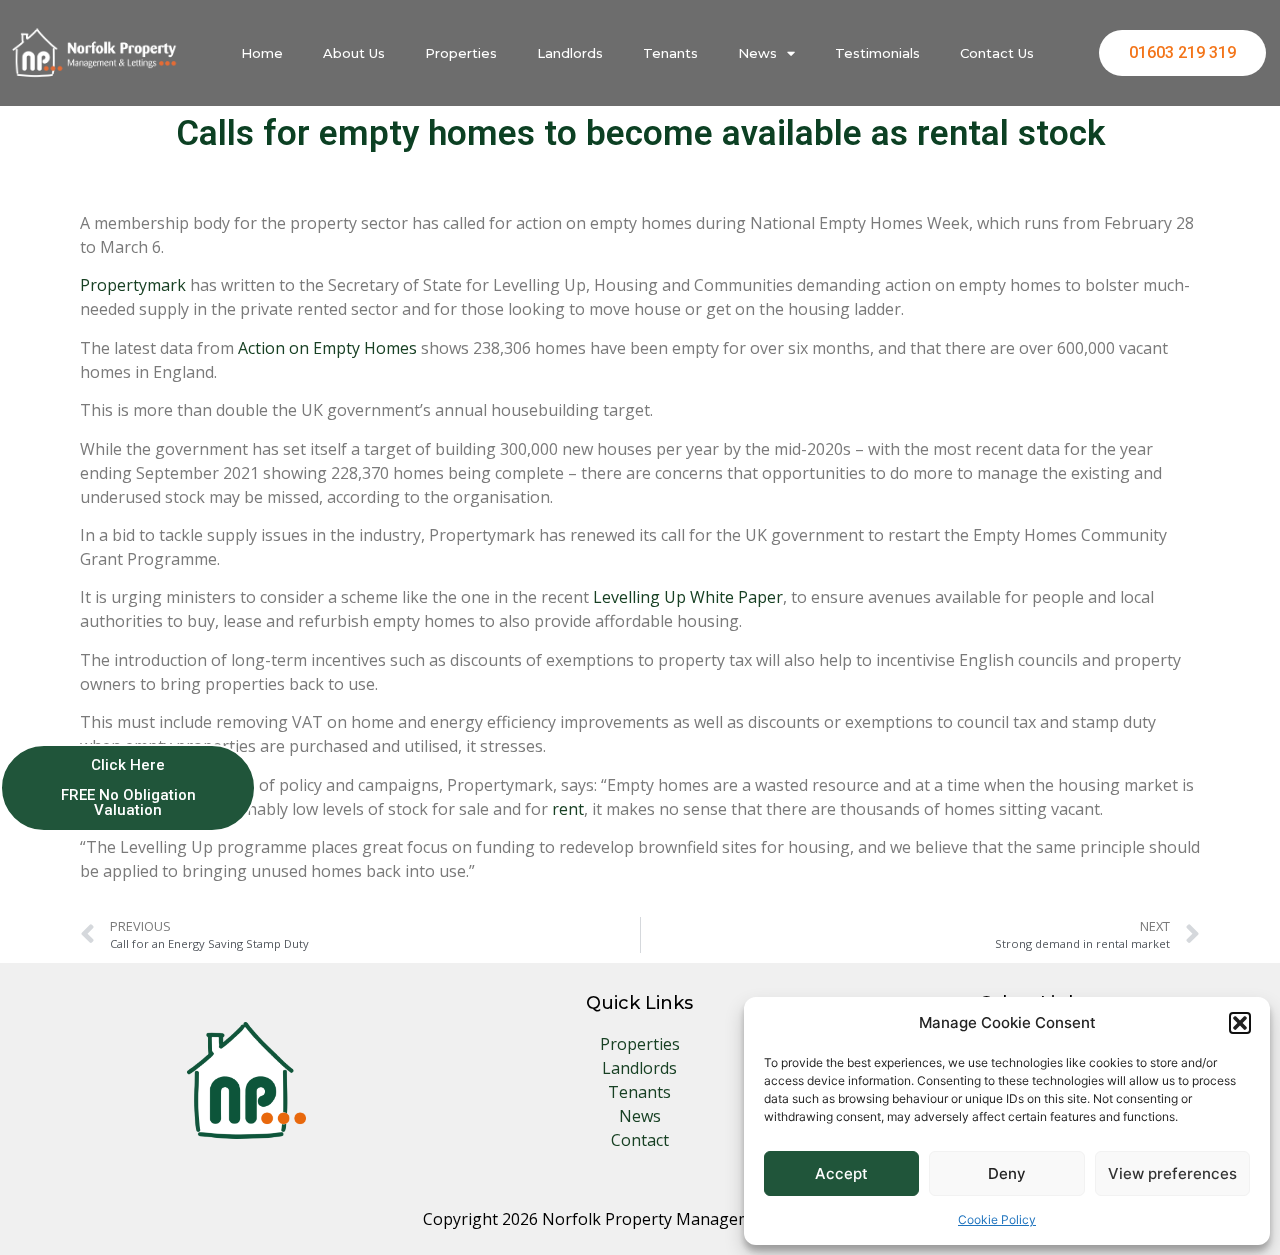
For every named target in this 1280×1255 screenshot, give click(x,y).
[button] (1240, 1023)
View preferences (1172, 1173)
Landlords (570, 53)
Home (262, 53)
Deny (1007, 1173)
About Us (354, 53)
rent (568, 809)
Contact (640, 1140)
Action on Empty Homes (327, 348)
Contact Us (997, 53)
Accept (841, 1173)
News (757, 53)
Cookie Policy (997, 1219)
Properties (461, 53)
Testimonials (877, 53)
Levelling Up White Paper (688, 597)
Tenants (670, 53)
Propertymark (133, 285)
